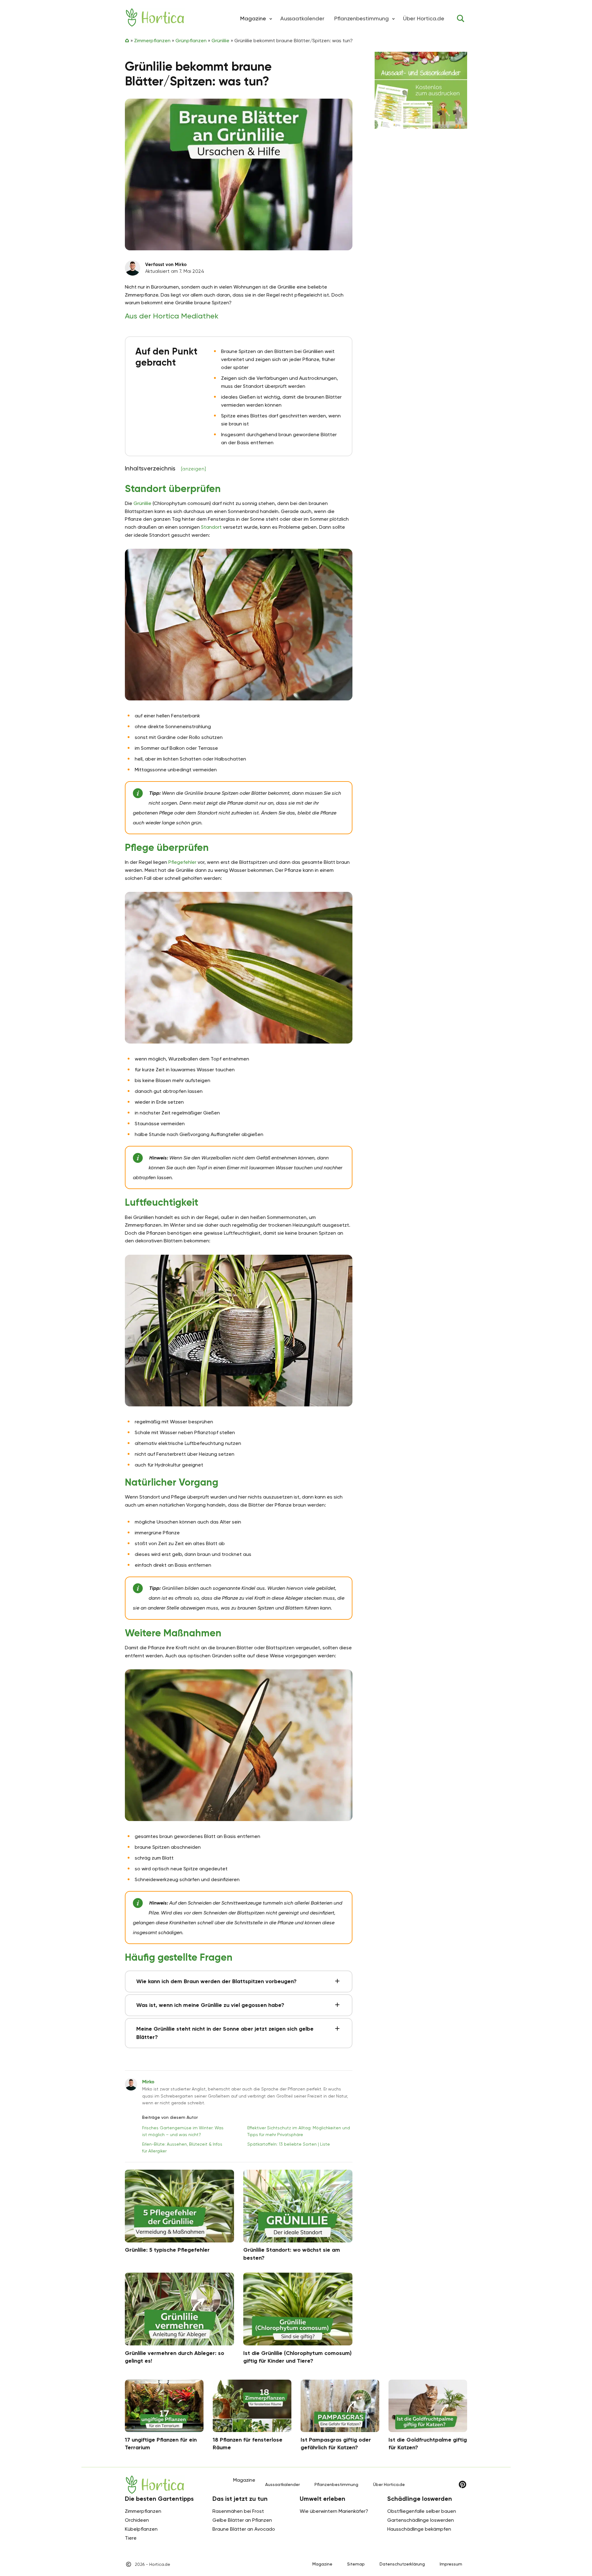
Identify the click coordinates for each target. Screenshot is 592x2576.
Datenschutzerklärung (402, 2564)
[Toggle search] (461, 18)
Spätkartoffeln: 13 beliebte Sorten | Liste (289, 2144)
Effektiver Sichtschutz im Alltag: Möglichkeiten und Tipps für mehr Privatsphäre (299, 2131)
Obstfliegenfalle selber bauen (422, 2511)
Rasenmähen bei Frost (238, 2511)
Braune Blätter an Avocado (244, 2529)
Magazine (322, 2564)
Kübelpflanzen (141, 2529)
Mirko (148, 2082)
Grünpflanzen (191, 41)
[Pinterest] (462, 2484)
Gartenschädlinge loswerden (421, 2520)
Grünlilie (220, 41)
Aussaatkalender (302, 18)
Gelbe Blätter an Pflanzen (242, 2520)
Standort (211, 527)
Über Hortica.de (424, 18)
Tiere (131, 2538)
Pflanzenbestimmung (362, 18)
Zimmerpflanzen (152, 41)
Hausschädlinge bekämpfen (419, 2529)
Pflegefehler (182, 862)
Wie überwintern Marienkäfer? (334, 2511)
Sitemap (356, 2564)
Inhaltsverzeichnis (165, 468)
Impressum (451, 2564)
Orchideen (137, 2520)
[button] (271, 18)
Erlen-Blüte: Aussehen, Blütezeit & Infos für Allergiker (182, 2147)
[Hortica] (155, 17)
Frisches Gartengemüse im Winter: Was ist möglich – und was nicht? (183, 2131)
